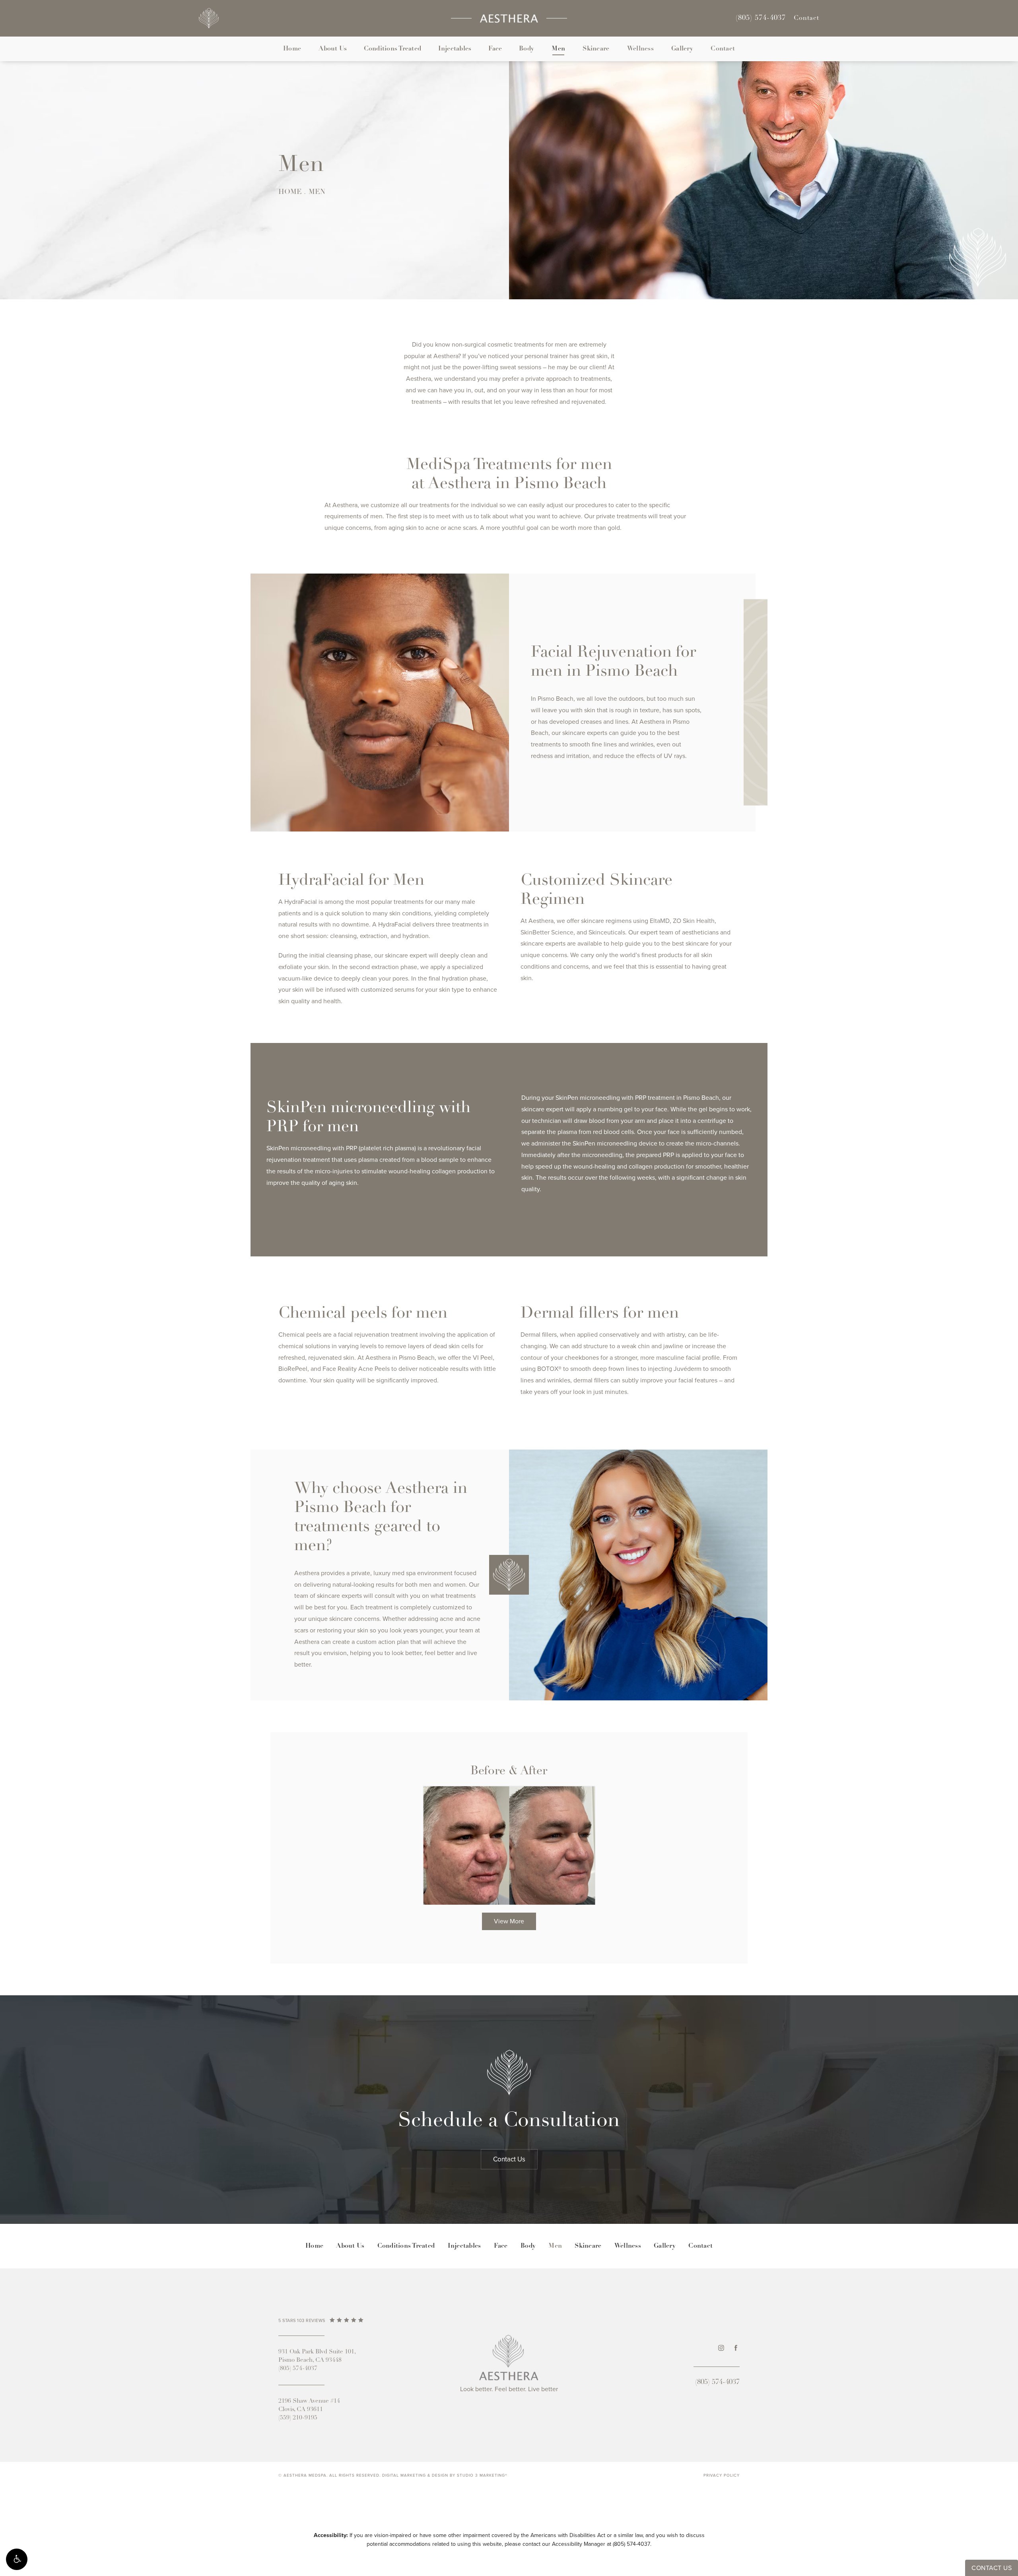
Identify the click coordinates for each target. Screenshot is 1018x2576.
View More (509, 1921)
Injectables (455, 49)
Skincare (596, 49)
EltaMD (660, 921)
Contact (806, 18)
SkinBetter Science (547, 932)
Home (292, 49)
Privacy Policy (722, 2475)
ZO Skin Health (694, 921)
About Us (333, 49)
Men (558, 49)
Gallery (682, 49)
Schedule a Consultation (509, 2121)
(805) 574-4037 (631, 2544)
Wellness (640, 49)
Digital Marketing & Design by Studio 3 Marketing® (445, 2475)
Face (495, 49)
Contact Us (509, 2159)
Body (526, 49)
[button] (17, 2559)
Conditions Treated (393, 49)
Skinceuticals (607, 932)
